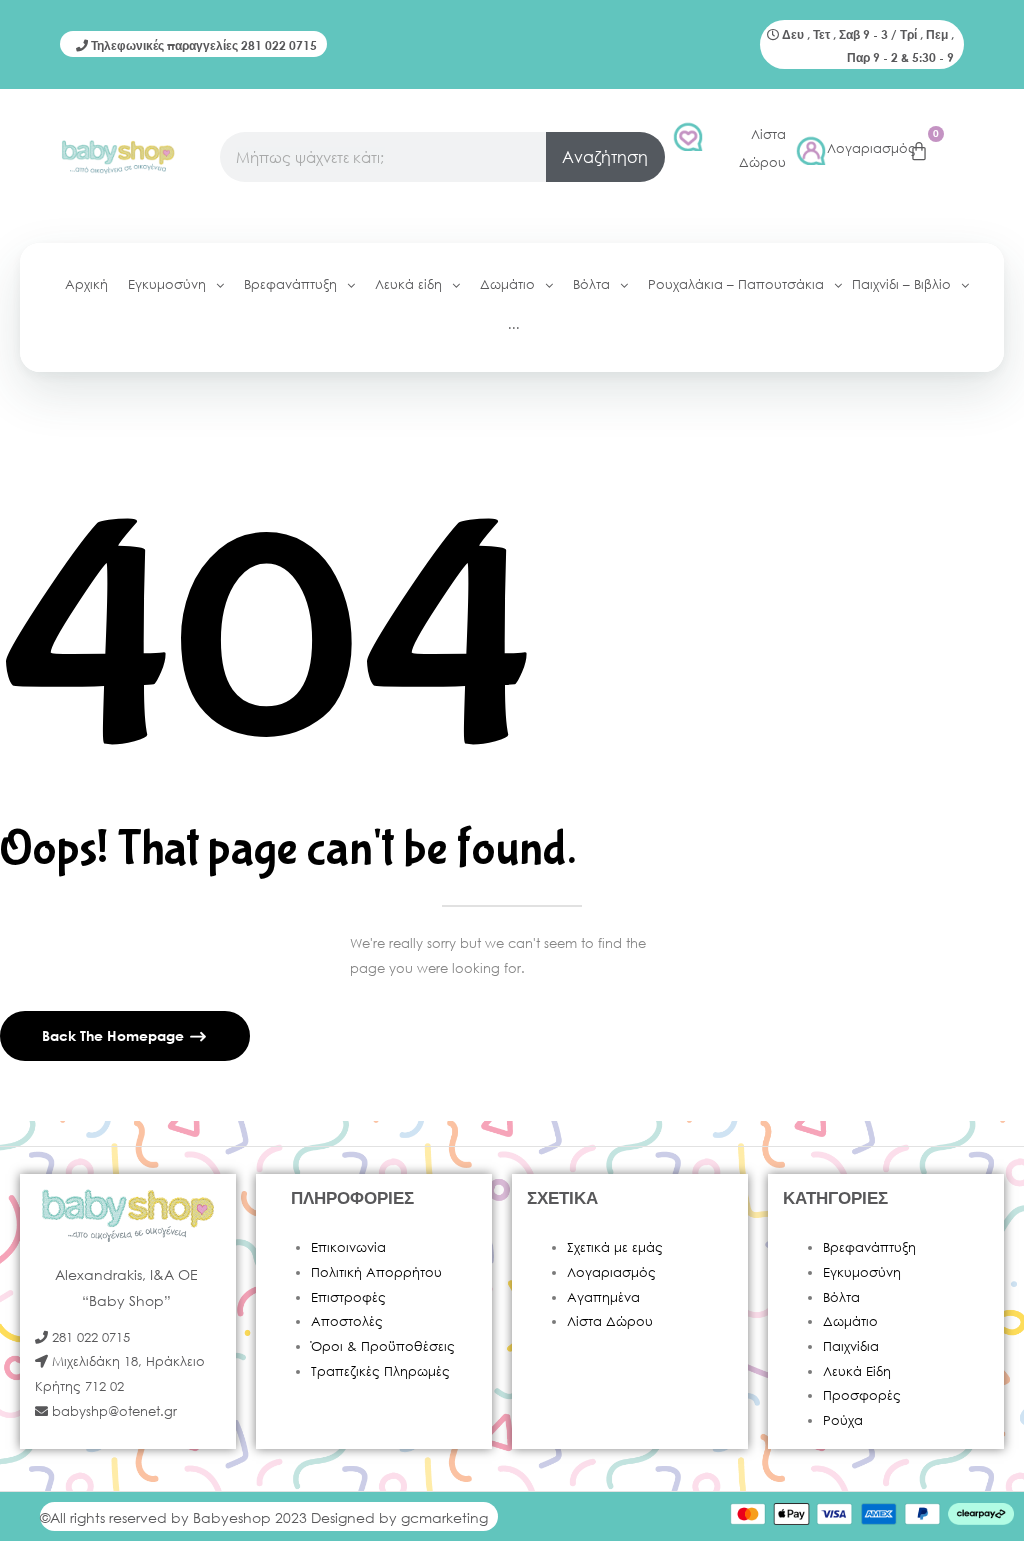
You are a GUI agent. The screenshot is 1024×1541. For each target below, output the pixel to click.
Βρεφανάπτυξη (869, 1247)
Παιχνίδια (851, 1346)
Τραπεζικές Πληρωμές (380, 1371)
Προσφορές (862, 1395)
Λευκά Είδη (857, 1371)
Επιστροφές (348, 1297)
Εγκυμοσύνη (862, 1272)
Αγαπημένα (603, 1297)
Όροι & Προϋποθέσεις (383, 1346)
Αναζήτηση (605, 156)
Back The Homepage (115, 1035)
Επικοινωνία (348, 1247)
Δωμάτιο (850, 1321)
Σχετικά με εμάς (615, 1247)
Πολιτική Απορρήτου (376, 1272)
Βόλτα (841, 1297)
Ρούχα (843, 1420)
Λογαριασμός (871, 148)
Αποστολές (347, 1321)
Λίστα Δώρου (610, 1321)
